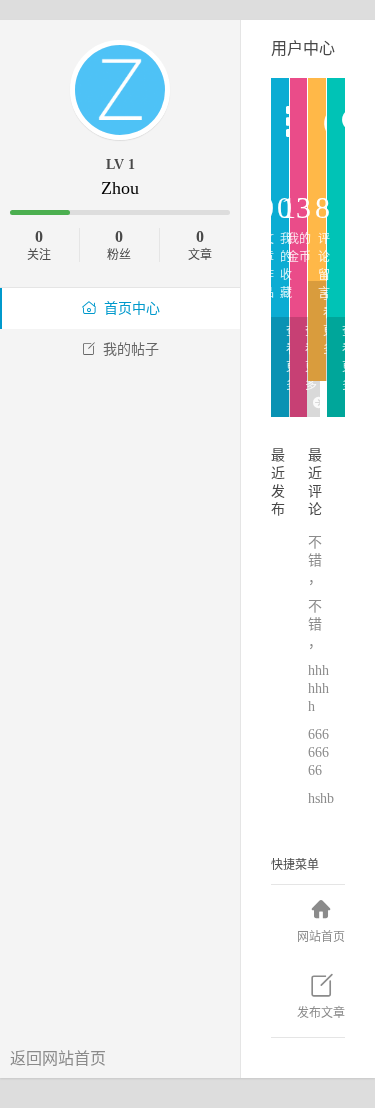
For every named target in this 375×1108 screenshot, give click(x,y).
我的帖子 (131, 349)
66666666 (318, 752)
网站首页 (321, 937)
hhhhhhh (318, 688)
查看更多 (292, 358)
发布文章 (321, 1013)
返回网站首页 (58, 1058)
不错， (317, 560)
